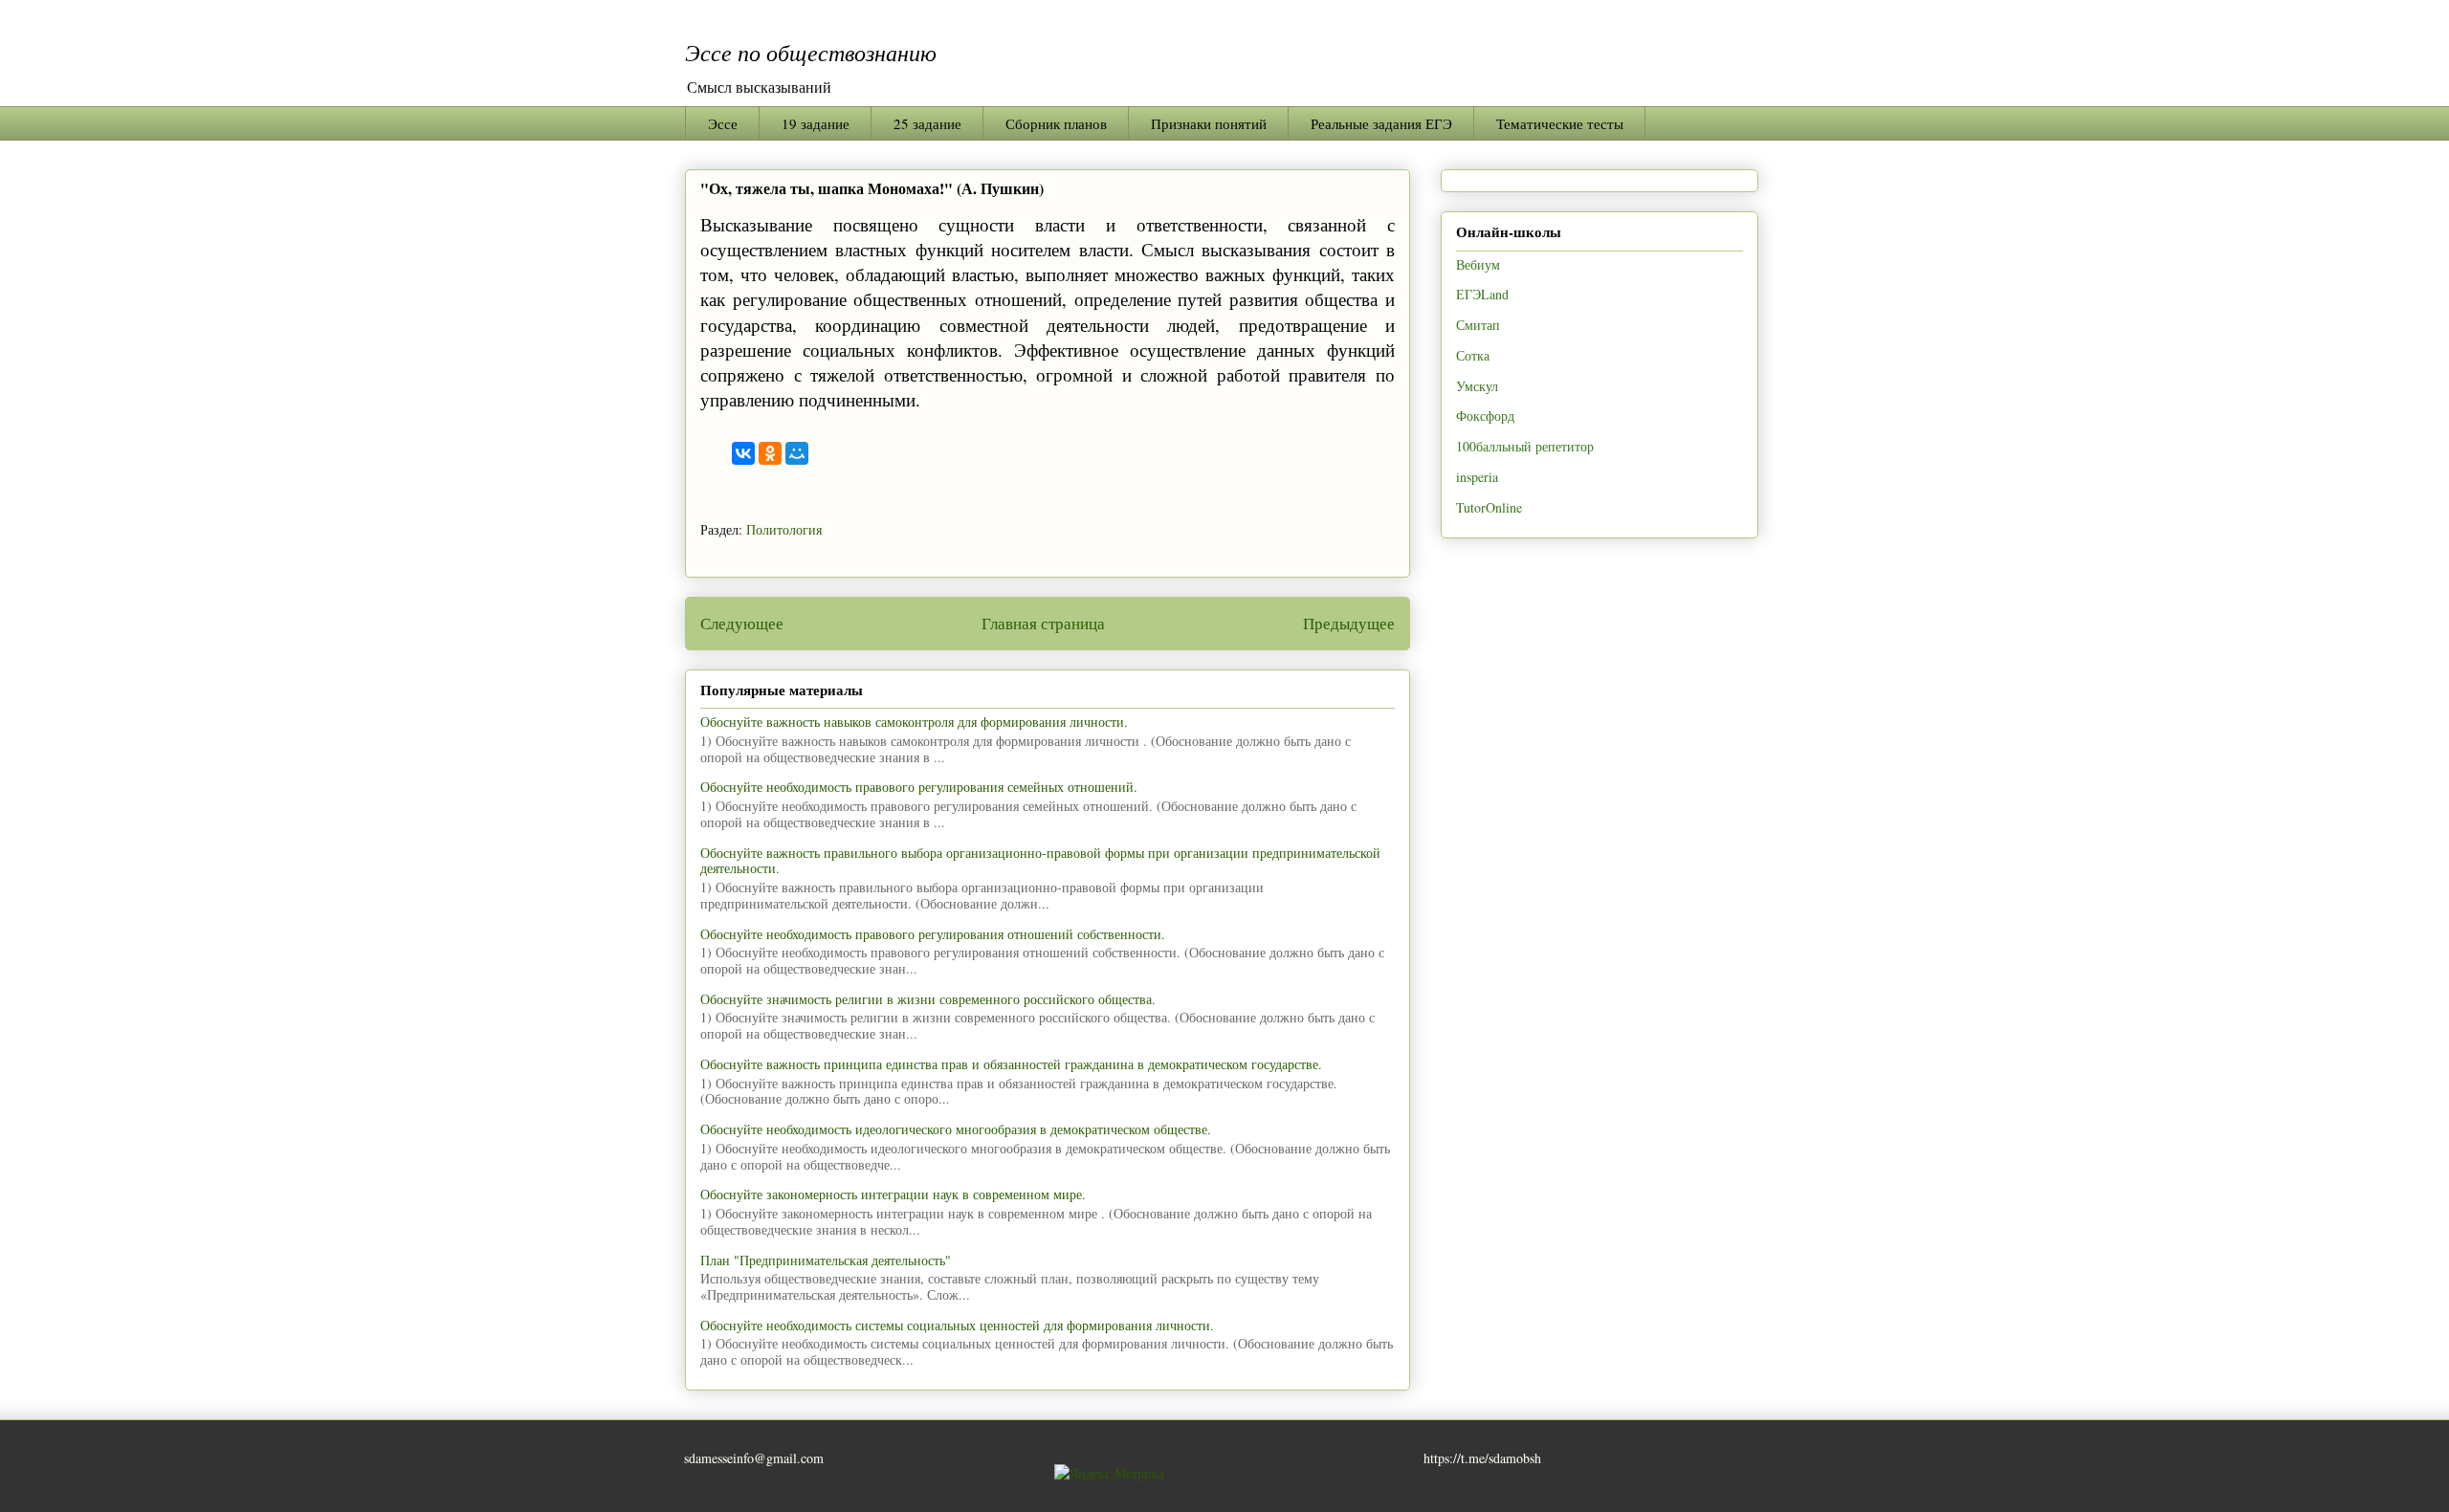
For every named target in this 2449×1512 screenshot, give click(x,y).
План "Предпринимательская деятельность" (826, 1260)
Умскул (1477, 386)
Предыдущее (1349, 623)
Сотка (1473, 355)
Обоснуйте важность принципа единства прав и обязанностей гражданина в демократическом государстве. (1011, 1064)
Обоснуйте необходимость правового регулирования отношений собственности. (933, 934)
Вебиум (1478, 264)
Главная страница (1043, 623)
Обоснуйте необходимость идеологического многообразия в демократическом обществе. (956, 1129)
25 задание (927, 123)
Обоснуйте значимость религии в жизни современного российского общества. (928, 999)
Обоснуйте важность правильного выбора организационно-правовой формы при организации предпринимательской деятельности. (1040, 861)
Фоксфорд (1485, 416)
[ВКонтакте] (743, 453)
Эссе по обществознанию (811, 52)
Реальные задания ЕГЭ (1381, 123)
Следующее (742, 623)
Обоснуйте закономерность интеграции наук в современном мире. (893, 1194)
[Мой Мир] (797, 453)
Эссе (723, 123)
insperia (1477, 477)
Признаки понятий (1209, 123)
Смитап (1478, 325)
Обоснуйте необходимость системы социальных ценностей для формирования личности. (957, 1325)
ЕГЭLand (1482, 294)
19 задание (816, 123)
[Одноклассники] (770, 453)
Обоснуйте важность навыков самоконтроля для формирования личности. (914, 722)
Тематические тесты (1560, 123)
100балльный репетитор (1525, 446)
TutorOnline (1489, 507)
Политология (784, 529)
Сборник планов (1056, 123)
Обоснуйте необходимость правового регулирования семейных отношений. (919, 787)
